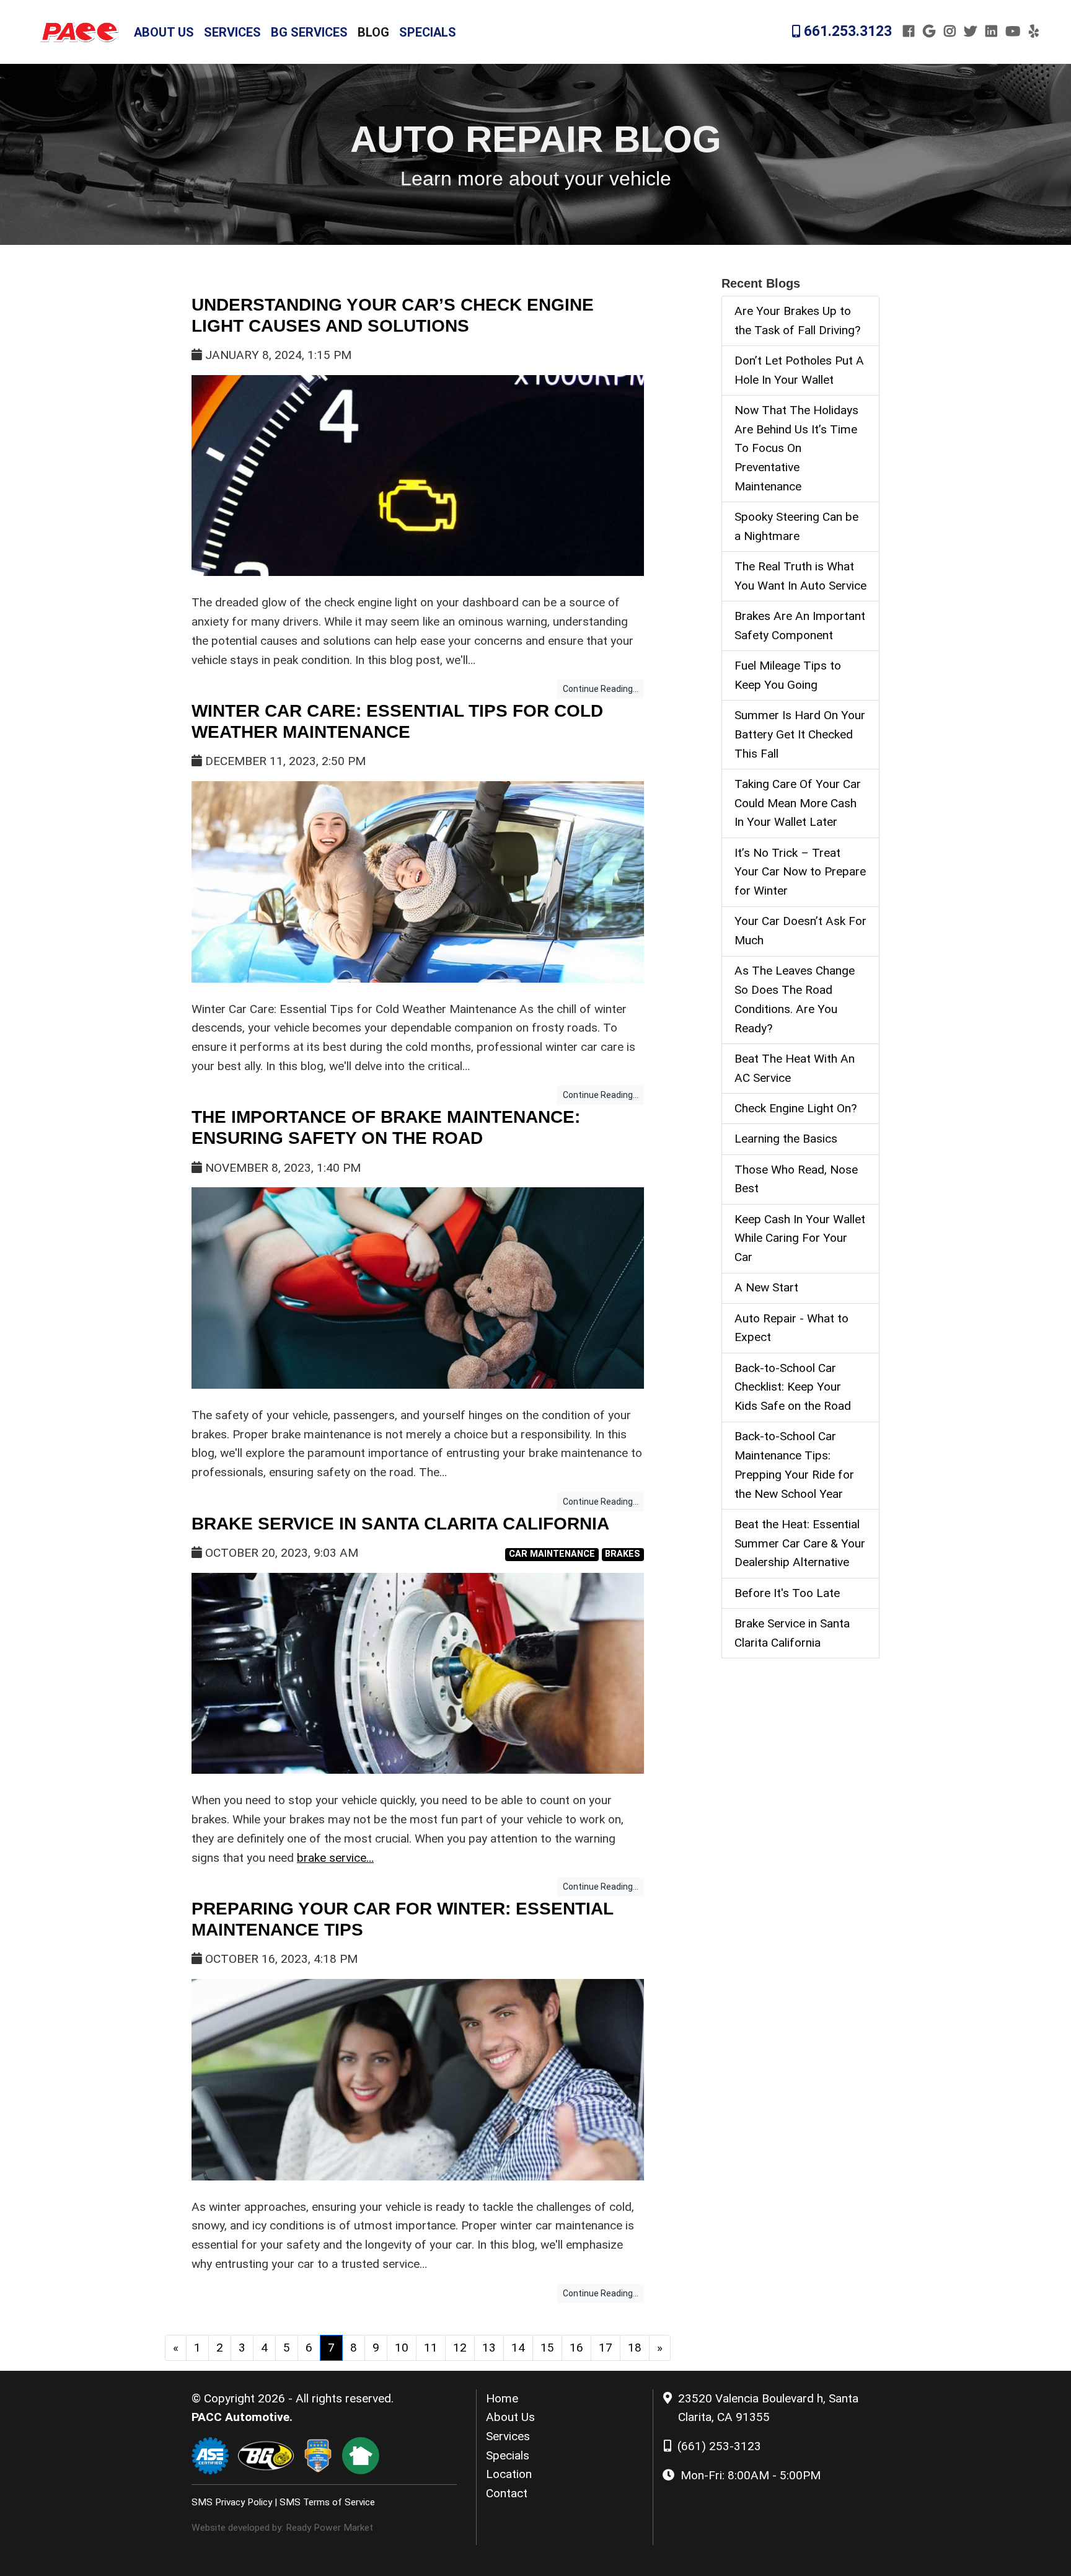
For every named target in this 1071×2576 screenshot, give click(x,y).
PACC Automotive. (242, 2417)
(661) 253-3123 (719, 2446)
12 (460, 2348)
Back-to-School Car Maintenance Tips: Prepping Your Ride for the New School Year (794, 1465)
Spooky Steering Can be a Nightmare (796, 526)
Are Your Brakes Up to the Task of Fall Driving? (797, 321)
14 (518, 2348)
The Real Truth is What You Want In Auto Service (800, 576)
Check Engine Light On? (796, 1108)
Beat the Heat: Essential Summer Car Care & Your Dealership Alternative (800, 1543)
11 (431, 2348)
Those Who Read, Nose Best (796, 1179)
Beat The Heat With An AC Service (795, 1068)
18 (635, 2348)
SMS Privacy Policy (232, 2502)
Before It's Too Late (787, 1593)
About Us (164, 32)
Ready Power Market (329, 2528)
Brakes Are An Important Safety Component (800, 626)
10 (402, 2348)
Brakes (623, 1554)
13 (489, 2348)
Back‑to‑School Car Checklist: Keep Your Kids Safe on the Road (793, 1387)
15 (547, 2348)
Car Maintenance (552, 1554)
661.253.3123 (846, 31)
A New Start (766, 1287)
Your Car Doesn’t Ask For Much (800, 931)
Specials (428, 32)
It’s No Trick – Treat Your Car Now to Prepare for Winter (800, 872)
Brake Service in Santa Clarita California (400, 1524)
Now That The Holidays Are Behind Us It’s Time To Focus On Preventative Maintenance (796, 448)
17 (606, 2348)
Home (502, 2398)
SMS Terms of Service (327, 2502)
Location (509, 2474)
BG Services (309, 32)
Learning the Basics (786, 1139)
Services (232, 32)
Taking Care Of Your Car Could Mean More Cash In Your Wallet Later (798, 803)
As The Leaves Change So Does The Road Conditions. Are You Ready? (795, 999)
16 (576, 2348)
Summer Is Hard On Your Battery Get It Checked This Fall (800, 734)
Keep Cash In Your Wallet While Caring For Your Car (800, 1238)
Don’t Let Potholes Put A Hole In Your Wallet (799, 370)
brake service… (335, 1858)
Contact (507, 2493)
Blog (373, 32)
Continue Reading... (601, 689)
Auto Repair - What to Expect (791, 1328)
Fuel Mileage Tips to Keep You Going (788, 675)
